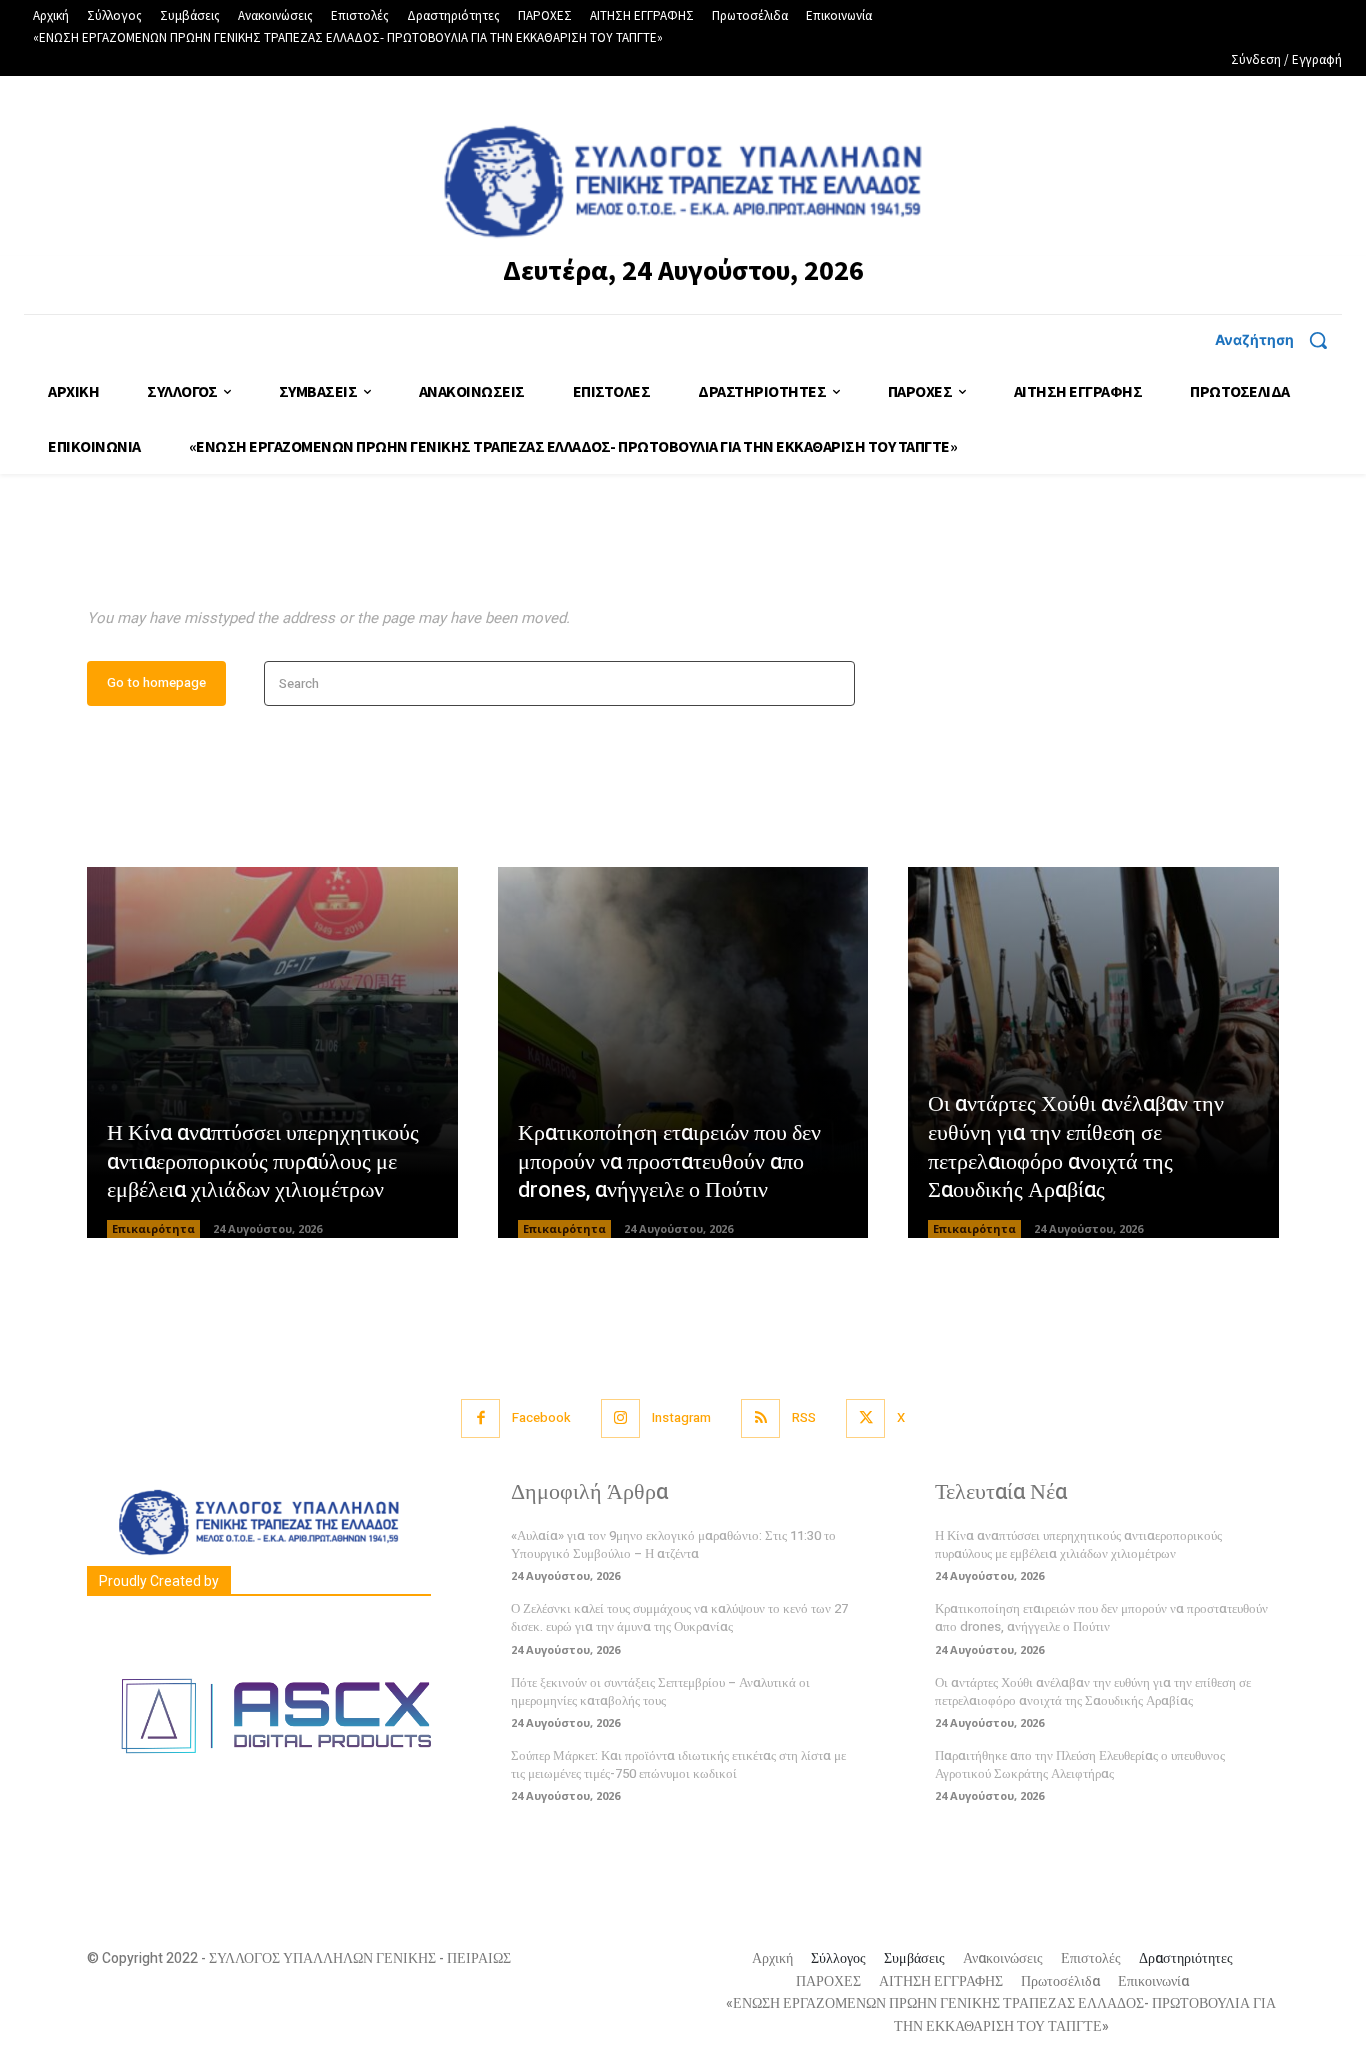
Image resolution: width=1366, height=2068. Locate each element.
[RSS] (760, 1418)
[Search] (833, 683)
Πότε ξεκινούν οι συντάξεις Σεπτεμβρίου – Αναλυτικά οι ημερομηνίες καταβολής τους (660, 1691)
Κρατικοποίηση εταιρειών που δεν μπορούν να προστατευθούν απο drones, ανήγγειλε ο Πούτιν (669, 1161)
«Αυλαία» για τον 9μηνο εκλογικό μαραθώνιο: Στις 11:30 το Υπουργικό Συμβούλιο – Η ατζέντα (673, 1544)
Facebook (541, 1417)
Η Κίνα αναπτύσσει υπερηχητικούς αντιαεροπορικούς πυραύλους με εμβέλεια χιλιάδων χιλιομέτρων (263, 1161)
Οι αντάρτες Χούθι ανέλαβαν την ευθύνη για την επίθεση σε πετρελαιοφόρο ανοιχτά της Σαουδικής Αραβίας (1076, 1147)
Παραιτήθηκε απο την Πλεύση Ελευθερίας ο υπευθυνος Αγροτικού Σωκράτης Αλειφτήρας (1080, 1764)
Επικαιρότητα (153, 1228)
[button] (1278, 340)
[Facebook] (480, 1418)
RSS (804, 1417)
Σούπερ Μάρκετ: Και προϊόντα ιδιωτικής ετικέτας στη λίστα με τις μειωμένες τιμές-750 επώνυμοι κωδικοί (678, 1764)
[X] (865, 1418)
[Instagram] (620, 1418)
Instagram (681, 1417)
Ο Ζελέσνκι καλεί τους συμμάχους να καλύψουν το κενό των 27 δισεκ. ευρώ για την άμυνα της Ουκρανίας (679, 1617)
